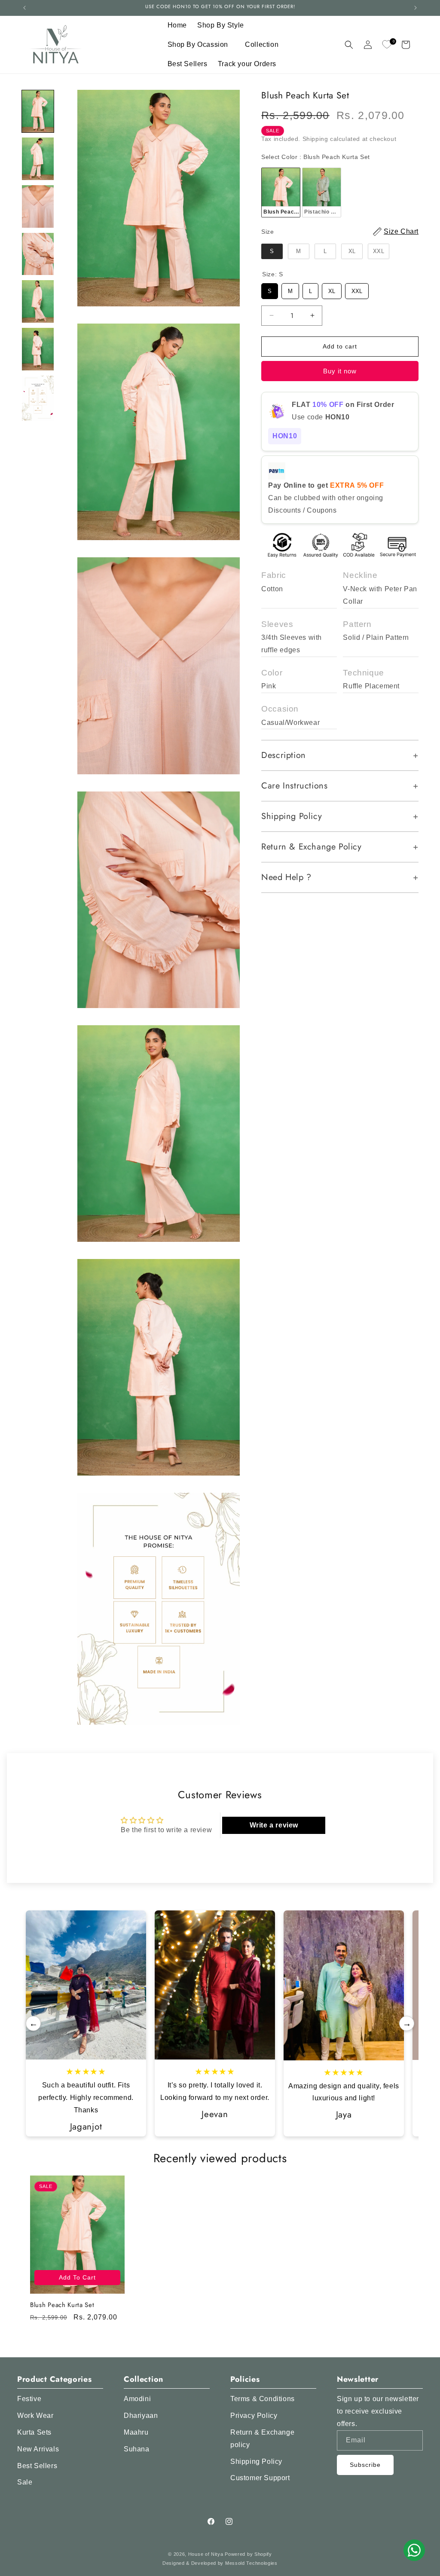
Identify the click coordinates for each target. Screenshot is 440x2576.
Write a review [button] (274, 1825)
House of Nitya (206, 2554)
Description (284, 755)
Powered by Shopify (248, 2554)
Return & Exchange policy (262, 2438)
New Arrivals (38, 2449)
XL (332, 289)
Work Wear (35, 2416)
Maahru (136, 2432)
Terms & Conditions (263, 2399)
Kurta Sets (34, 2432)
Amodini (137, 2399)
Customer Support (260, 2478)
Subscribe (365, 2465)
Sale (25, 2482)
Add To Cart (77, 2277)
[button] (224, 26)
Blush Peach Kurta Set (62, 2305)
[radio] (281, 193)
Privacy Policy (254, 2416)
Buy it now (340, 371)
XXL (357, 289)
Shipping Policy (256, 2461)
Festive (29, 2399)
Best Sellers (37, 2466)
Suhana (137, 2449)
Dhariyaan (141, 2416)
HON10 (285, 436)
